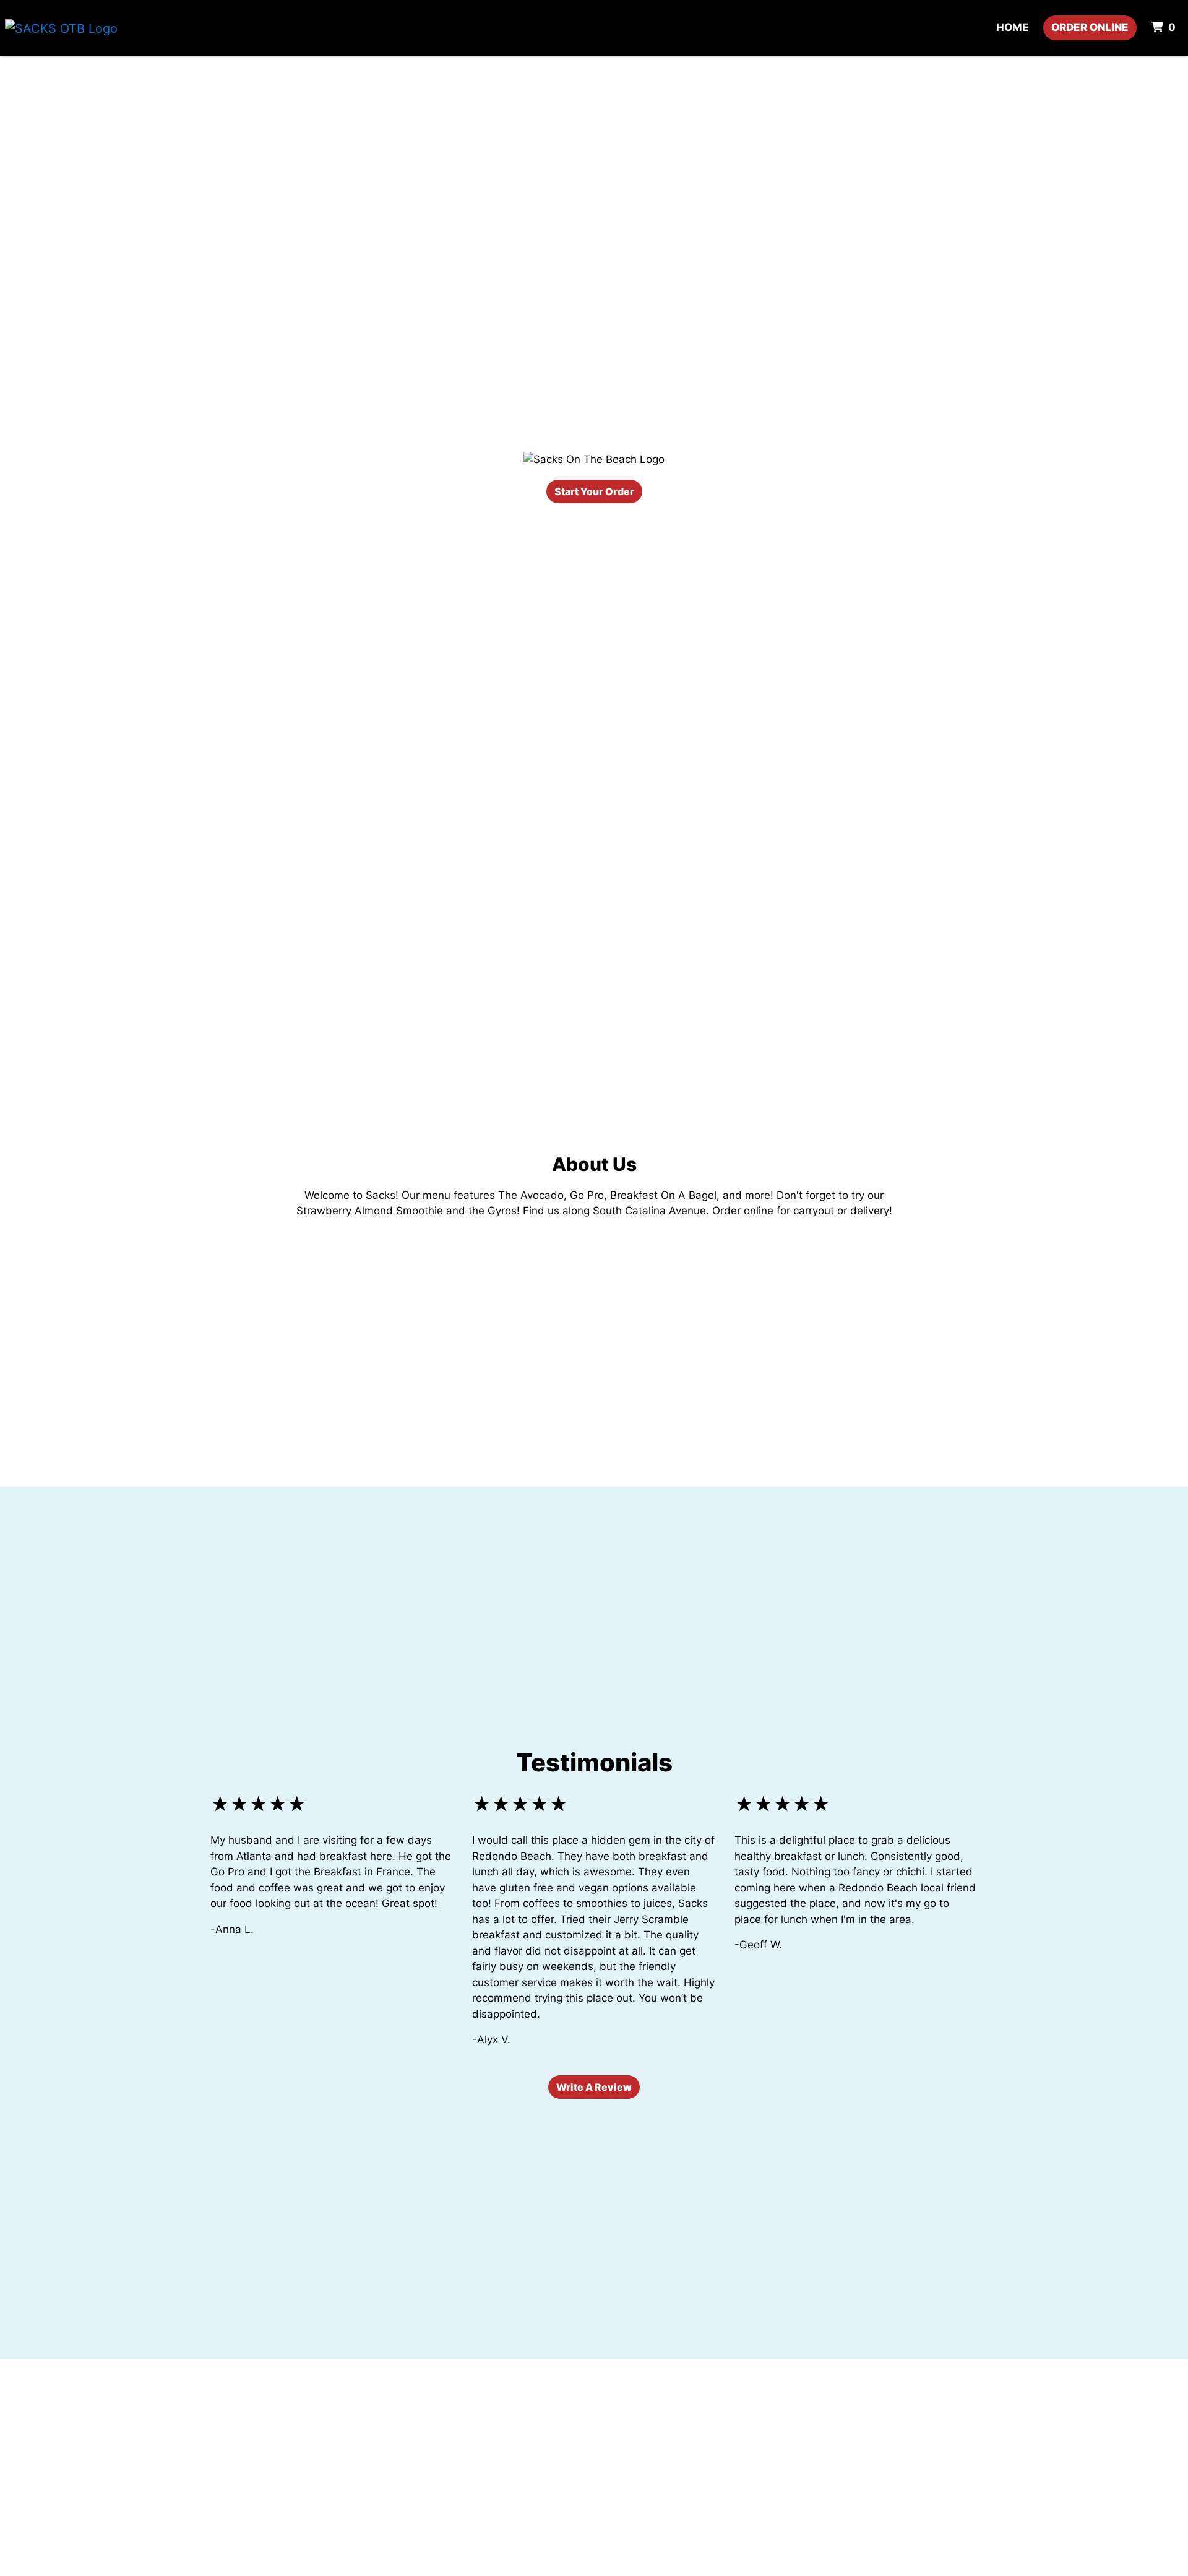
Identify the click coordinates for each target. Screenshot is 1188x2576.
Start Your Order (594, 491)
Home (1012, 27)
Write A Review (594, 2087)
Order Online (1090, 27)
